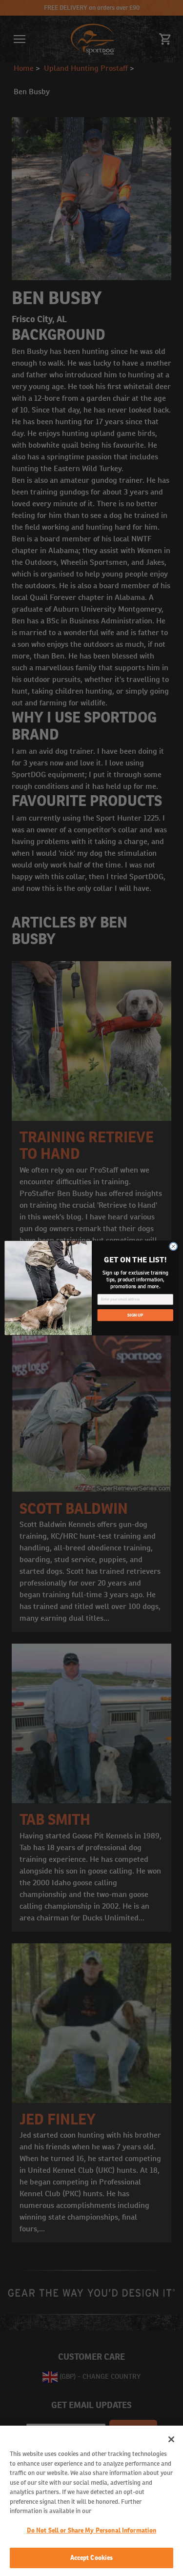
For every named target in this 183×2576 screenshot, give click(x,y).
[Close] (171, 2439)
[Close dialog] (173, 1246)
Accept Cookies (92, 2558)
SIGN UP (135, 1315)
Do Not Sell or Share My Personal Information (92, 2530)
